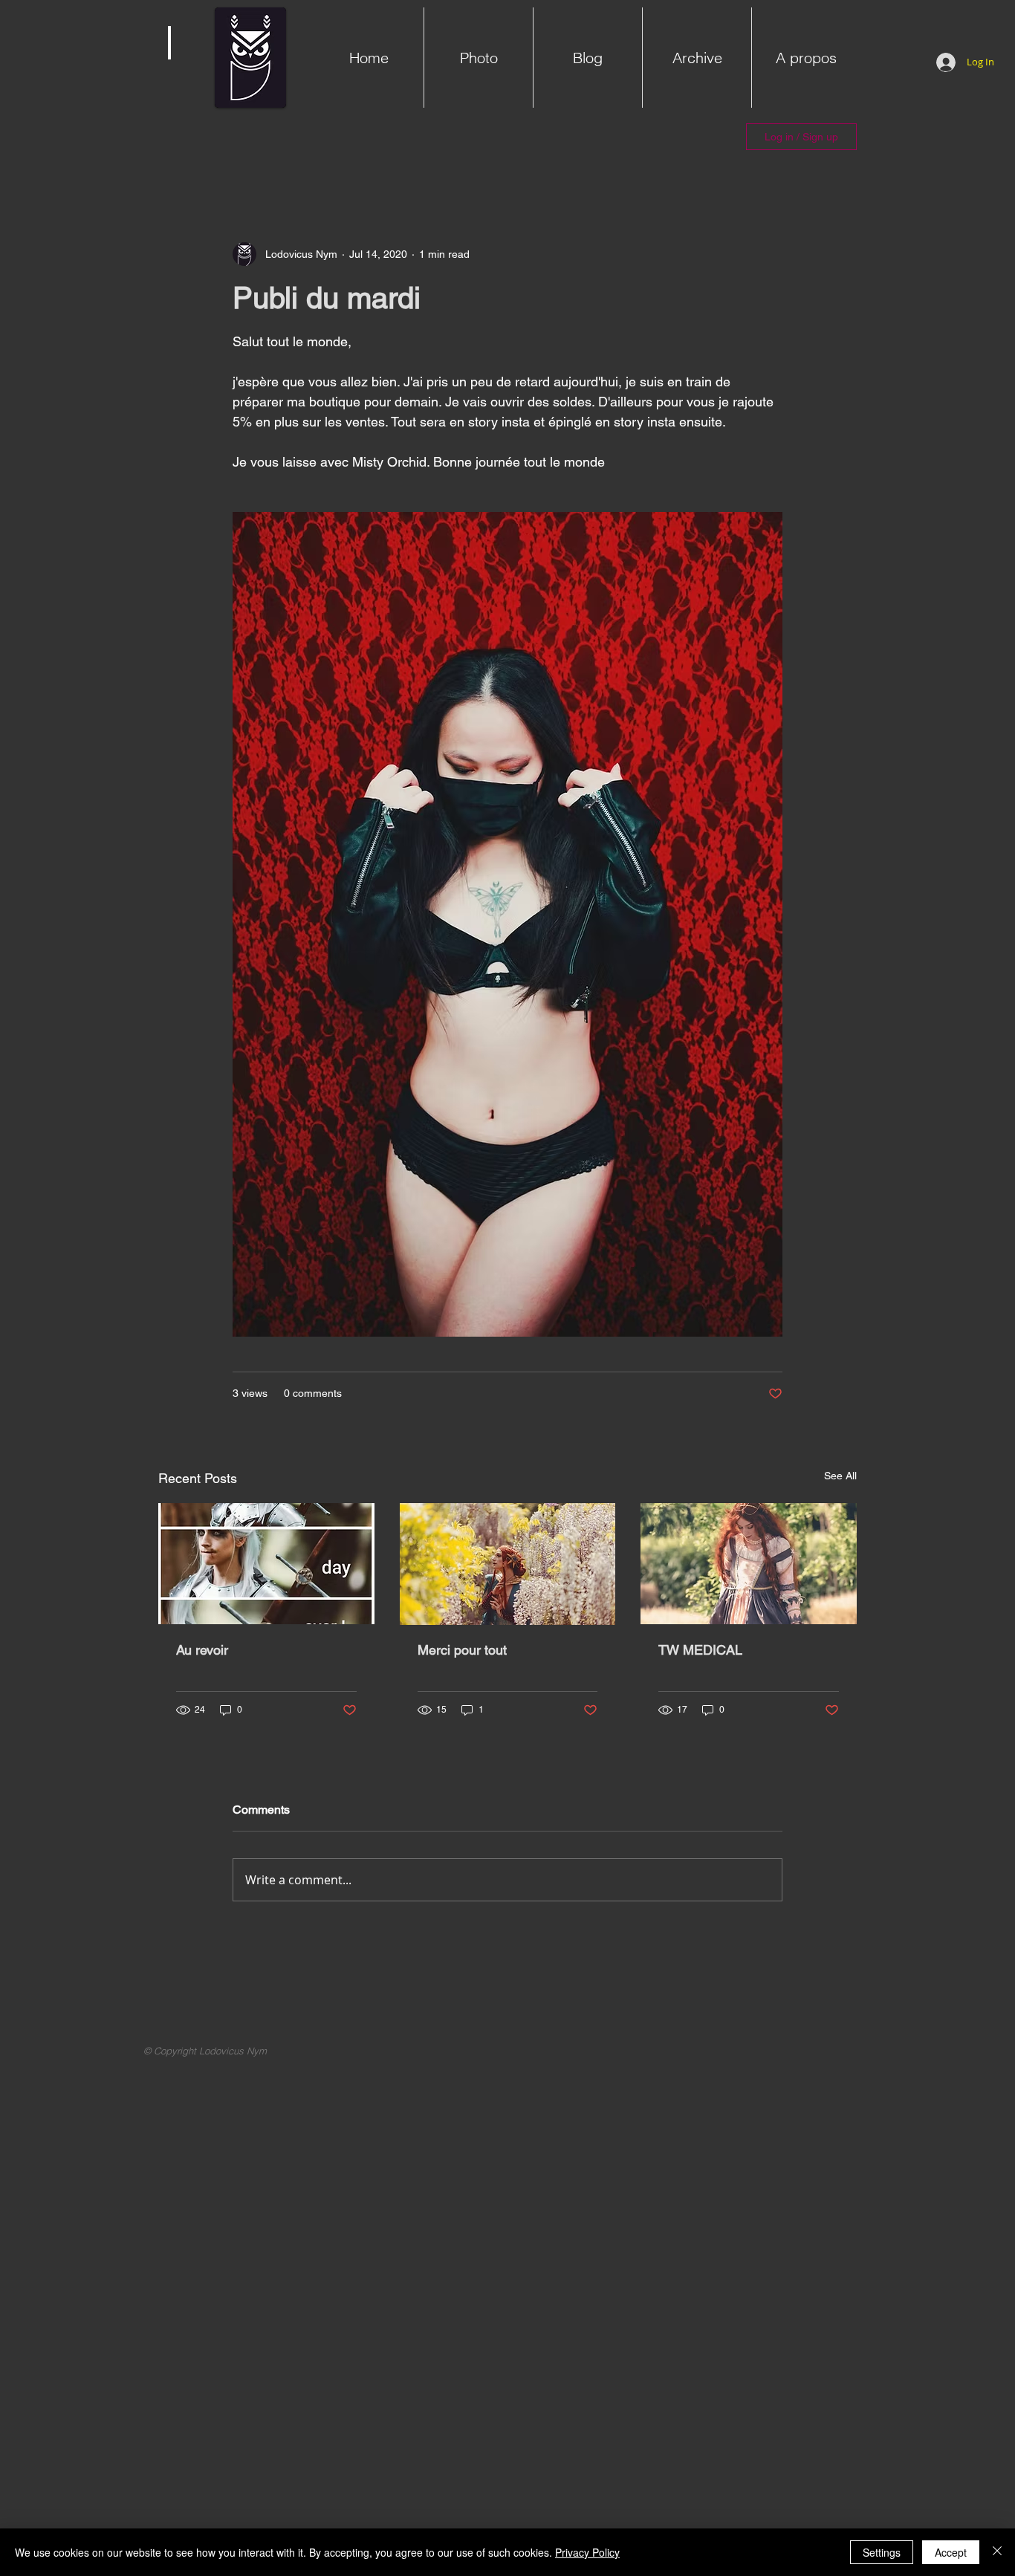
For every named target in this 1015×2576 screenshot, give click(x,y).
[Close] (997, 2552)
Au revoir (202, 1650)
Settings (882, 2552)
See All (840, 1476)
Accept (951, 2552)
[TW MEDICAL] (749, 1564)
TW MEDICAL (700, 1650)
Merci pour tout (462, 1650)
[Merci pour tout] (508, 1564)
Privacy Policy (587, 2552)
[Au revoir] (266, 1564)
